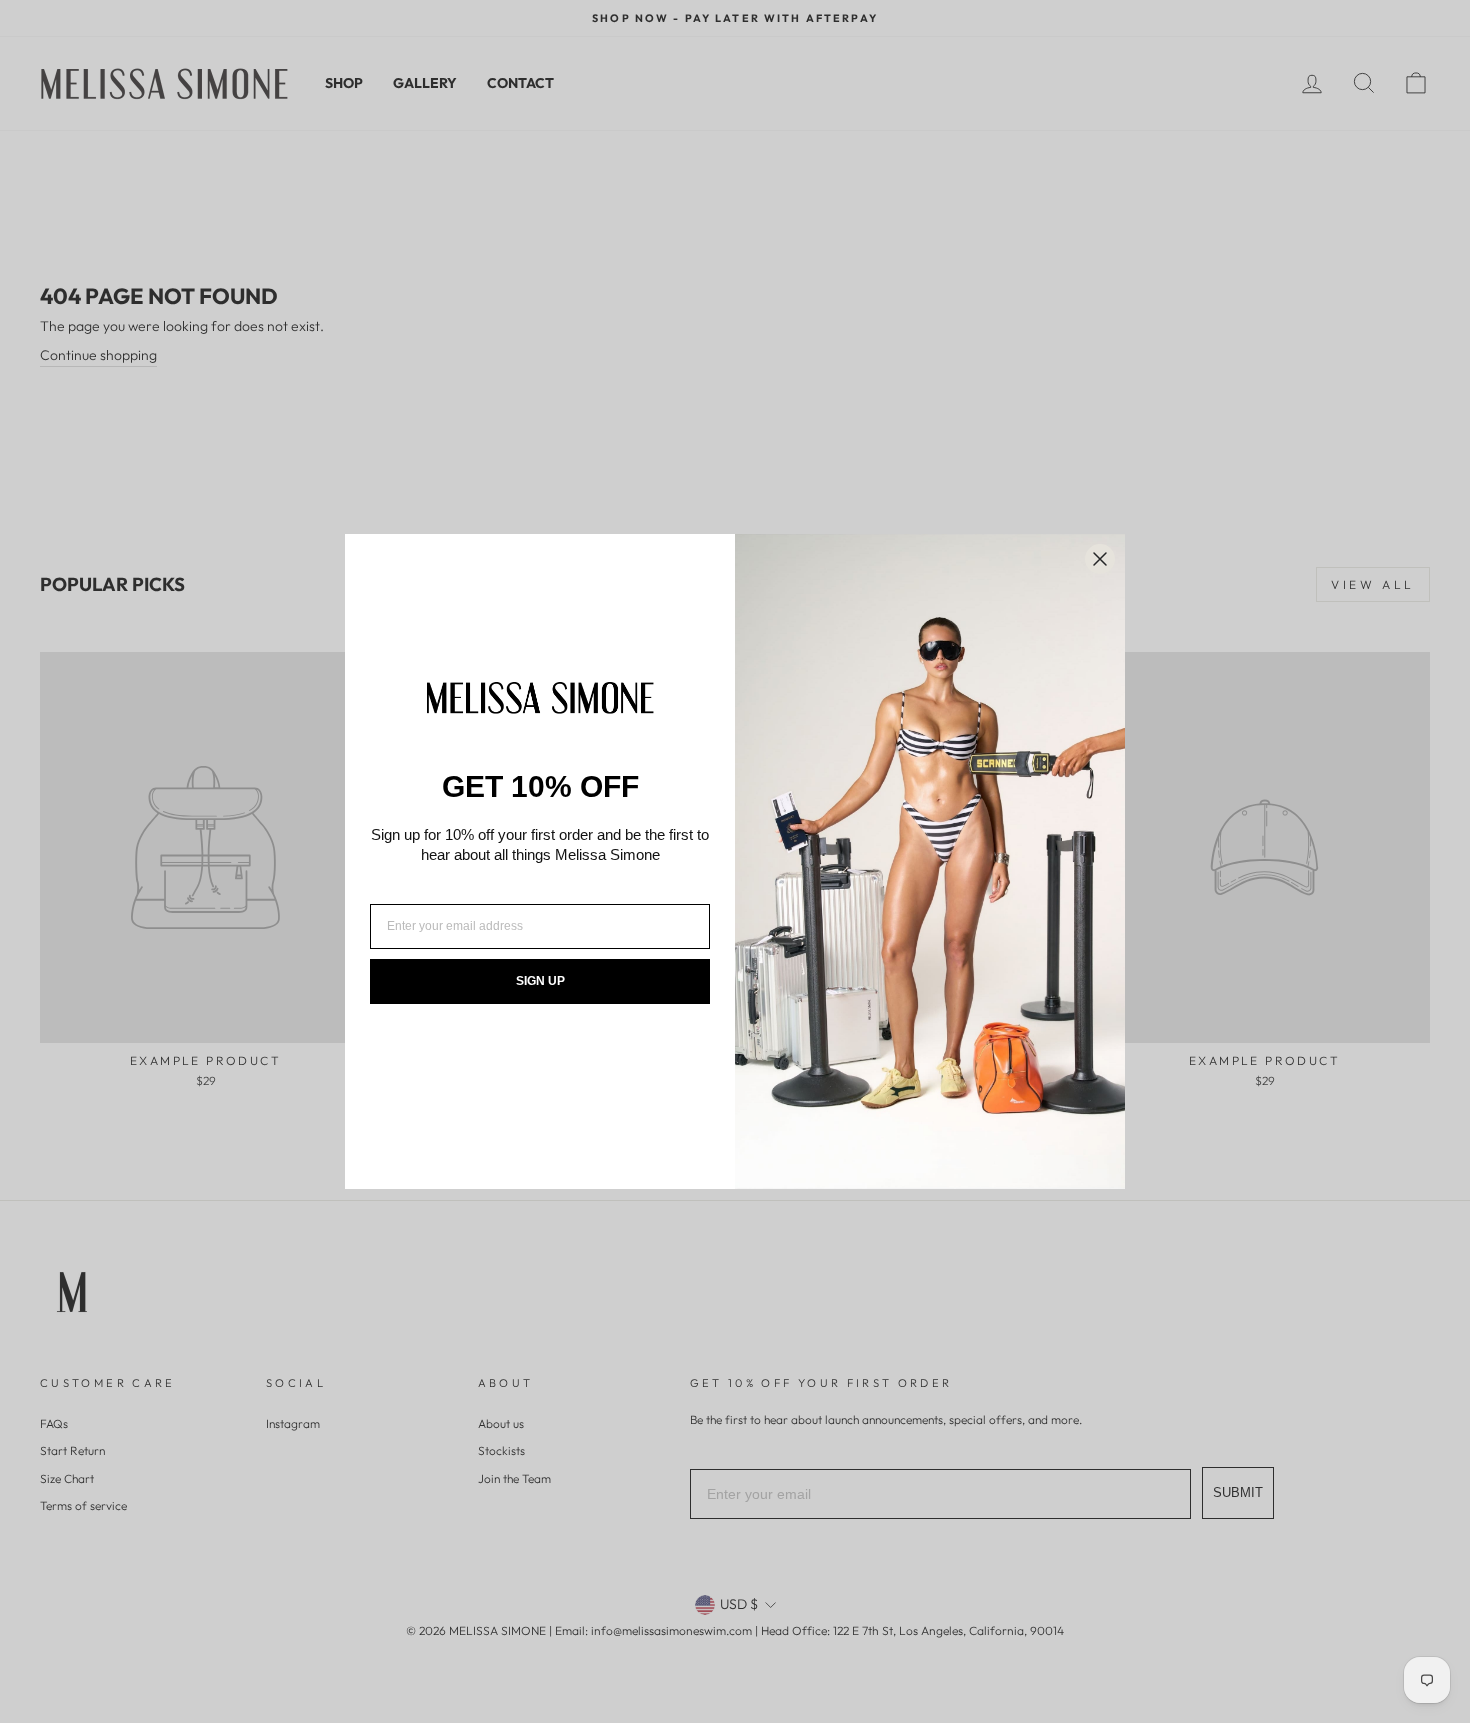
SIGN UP (540, 981)
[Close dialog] (1100, 559)
